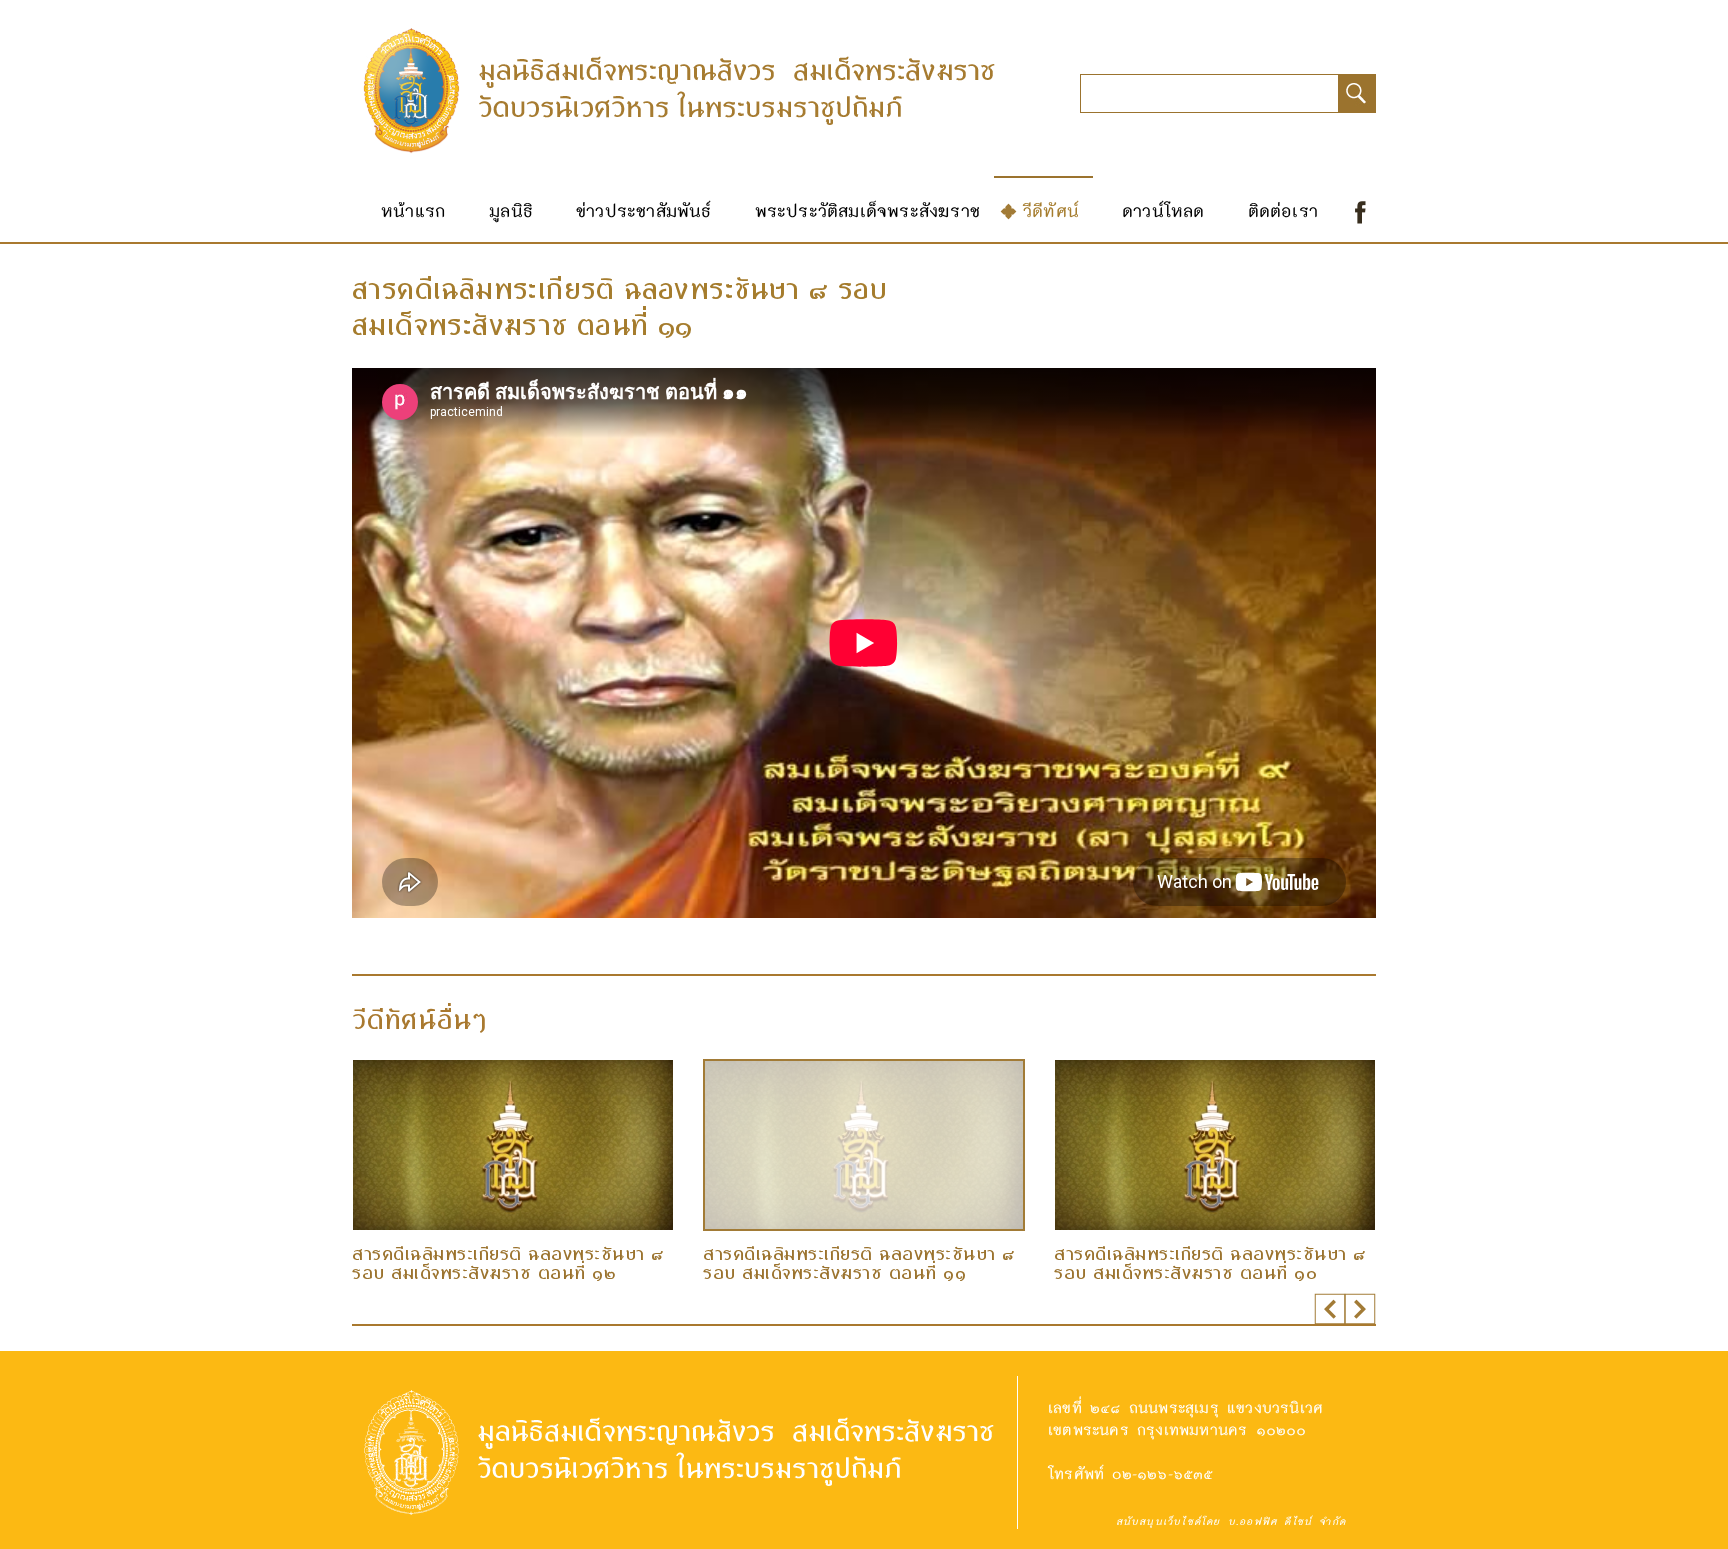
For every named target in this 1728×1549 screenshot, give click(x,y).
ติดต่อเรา (1283, 210)
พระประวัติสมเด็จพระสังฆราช (867, 210)
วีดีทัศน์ (1051, 210)
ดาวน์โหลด (1163, 210)
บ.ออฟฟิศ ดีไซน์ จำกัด (1287, 1521)
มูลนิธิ (511, 210)
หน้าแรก (413, 210)
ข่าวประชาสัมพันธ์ (644, 210)
